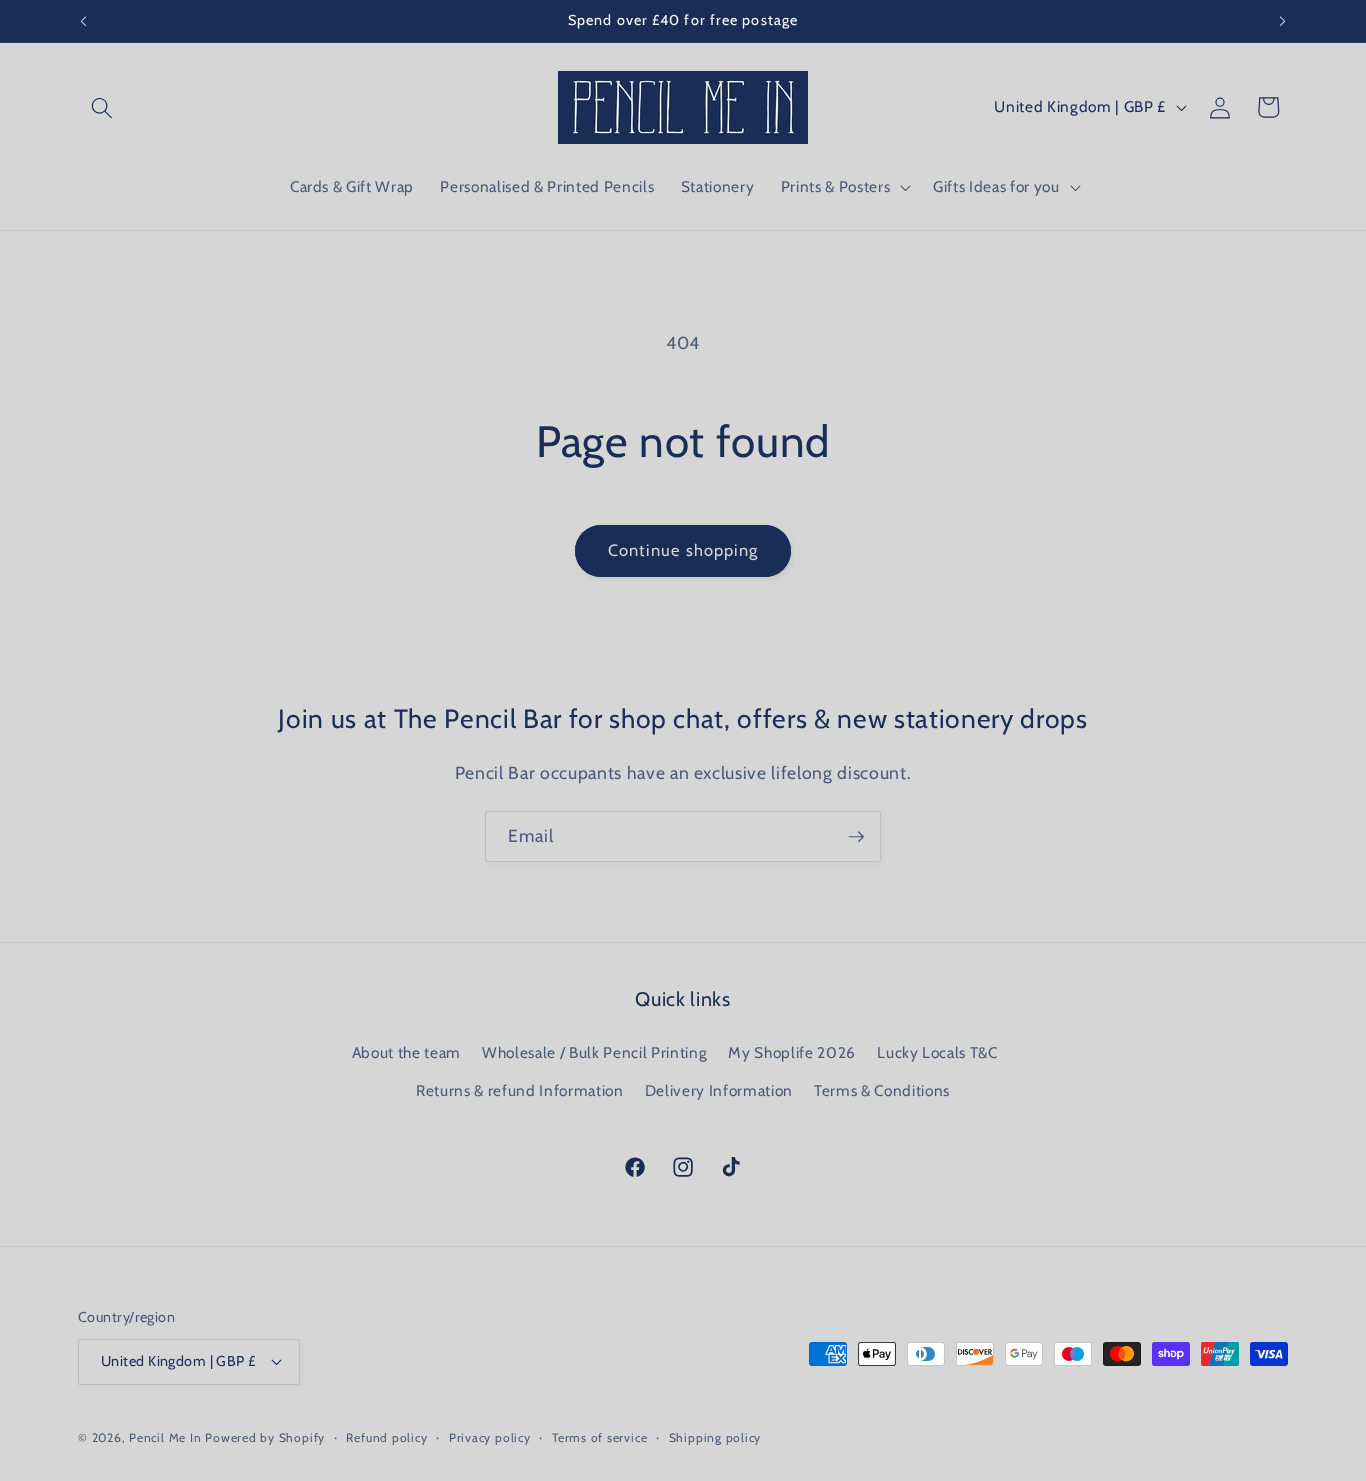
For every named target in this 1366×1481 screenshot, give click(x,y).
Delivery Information (719, 1090)
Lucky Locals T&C (937, 1052)
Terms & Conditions (882, 1090)
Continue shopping (683, 550)
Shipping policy (715, 1437)
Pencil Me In (165, 1437)
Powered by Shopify (265, 1437)
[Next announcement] (1283, 21)
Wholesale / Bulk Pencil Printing (594, 1052)
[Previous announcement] (84, 21)
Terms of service (599, 1437)
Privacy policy (490, 1437)
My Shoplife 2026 (792, 1052)
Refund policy (386, 1437)
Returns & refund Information (519, 1090)
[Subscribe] (856, 837)
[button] (102, 107)
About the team (406, 1052)
